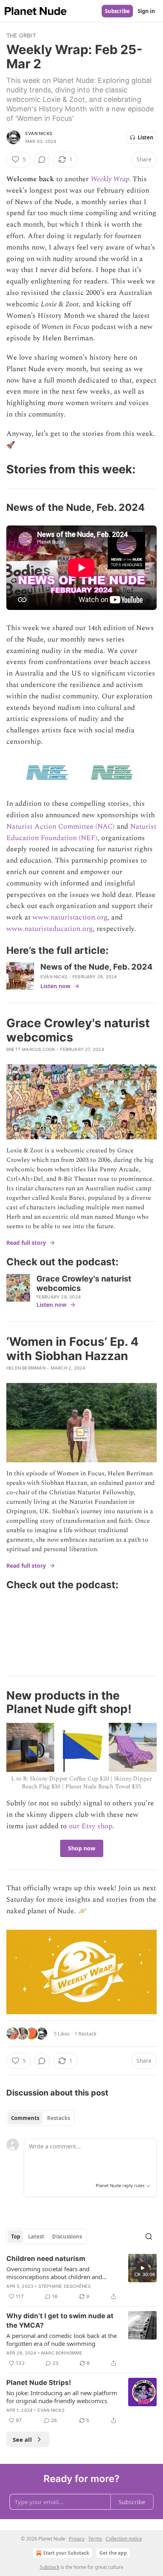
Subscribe (117, 11)
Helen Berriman (26, 1368)
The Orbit (21, 35)
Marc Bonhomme (62, 2353)
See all (22, 2439)
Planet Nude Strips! (39, 2383)
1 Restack (85, 2034)
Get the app (113, 2553)
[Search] (149, 2236)
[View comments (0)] (42, 159)
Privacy (77, 2539)
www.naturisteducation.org (49, 929)
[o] (142, 2268)
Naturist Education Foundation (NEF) (81, 832)
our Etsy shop (91, 1826)
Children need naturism (46, 2259)
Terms (95, 2539)
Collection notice (124, 2539)
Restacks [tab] (59, 2118)
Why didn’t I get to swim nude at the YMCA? (60, 2321)
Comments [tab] (25, 2118)
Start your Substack (66, 2553)
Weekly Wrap (110, 179)
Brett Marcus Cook (31, 1049)
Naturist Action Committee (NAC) (61, 826)
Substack (49, 2567)
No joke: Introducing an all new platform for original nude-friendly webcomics (62, 2397)
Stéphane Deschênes (65, 2286)
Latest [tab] (36, 2236)
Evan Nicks (39, 133)
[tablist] (41, 2118)
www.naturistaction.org (70, 917)
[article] (81, 2278)
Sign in (146, 11)
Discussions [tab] (67, 2236)
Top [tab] (16, 2236)
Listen (146, 137)
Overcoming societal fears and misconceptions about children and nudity (54, 2273)
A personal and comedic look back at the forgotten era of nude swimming (62, 2340)
